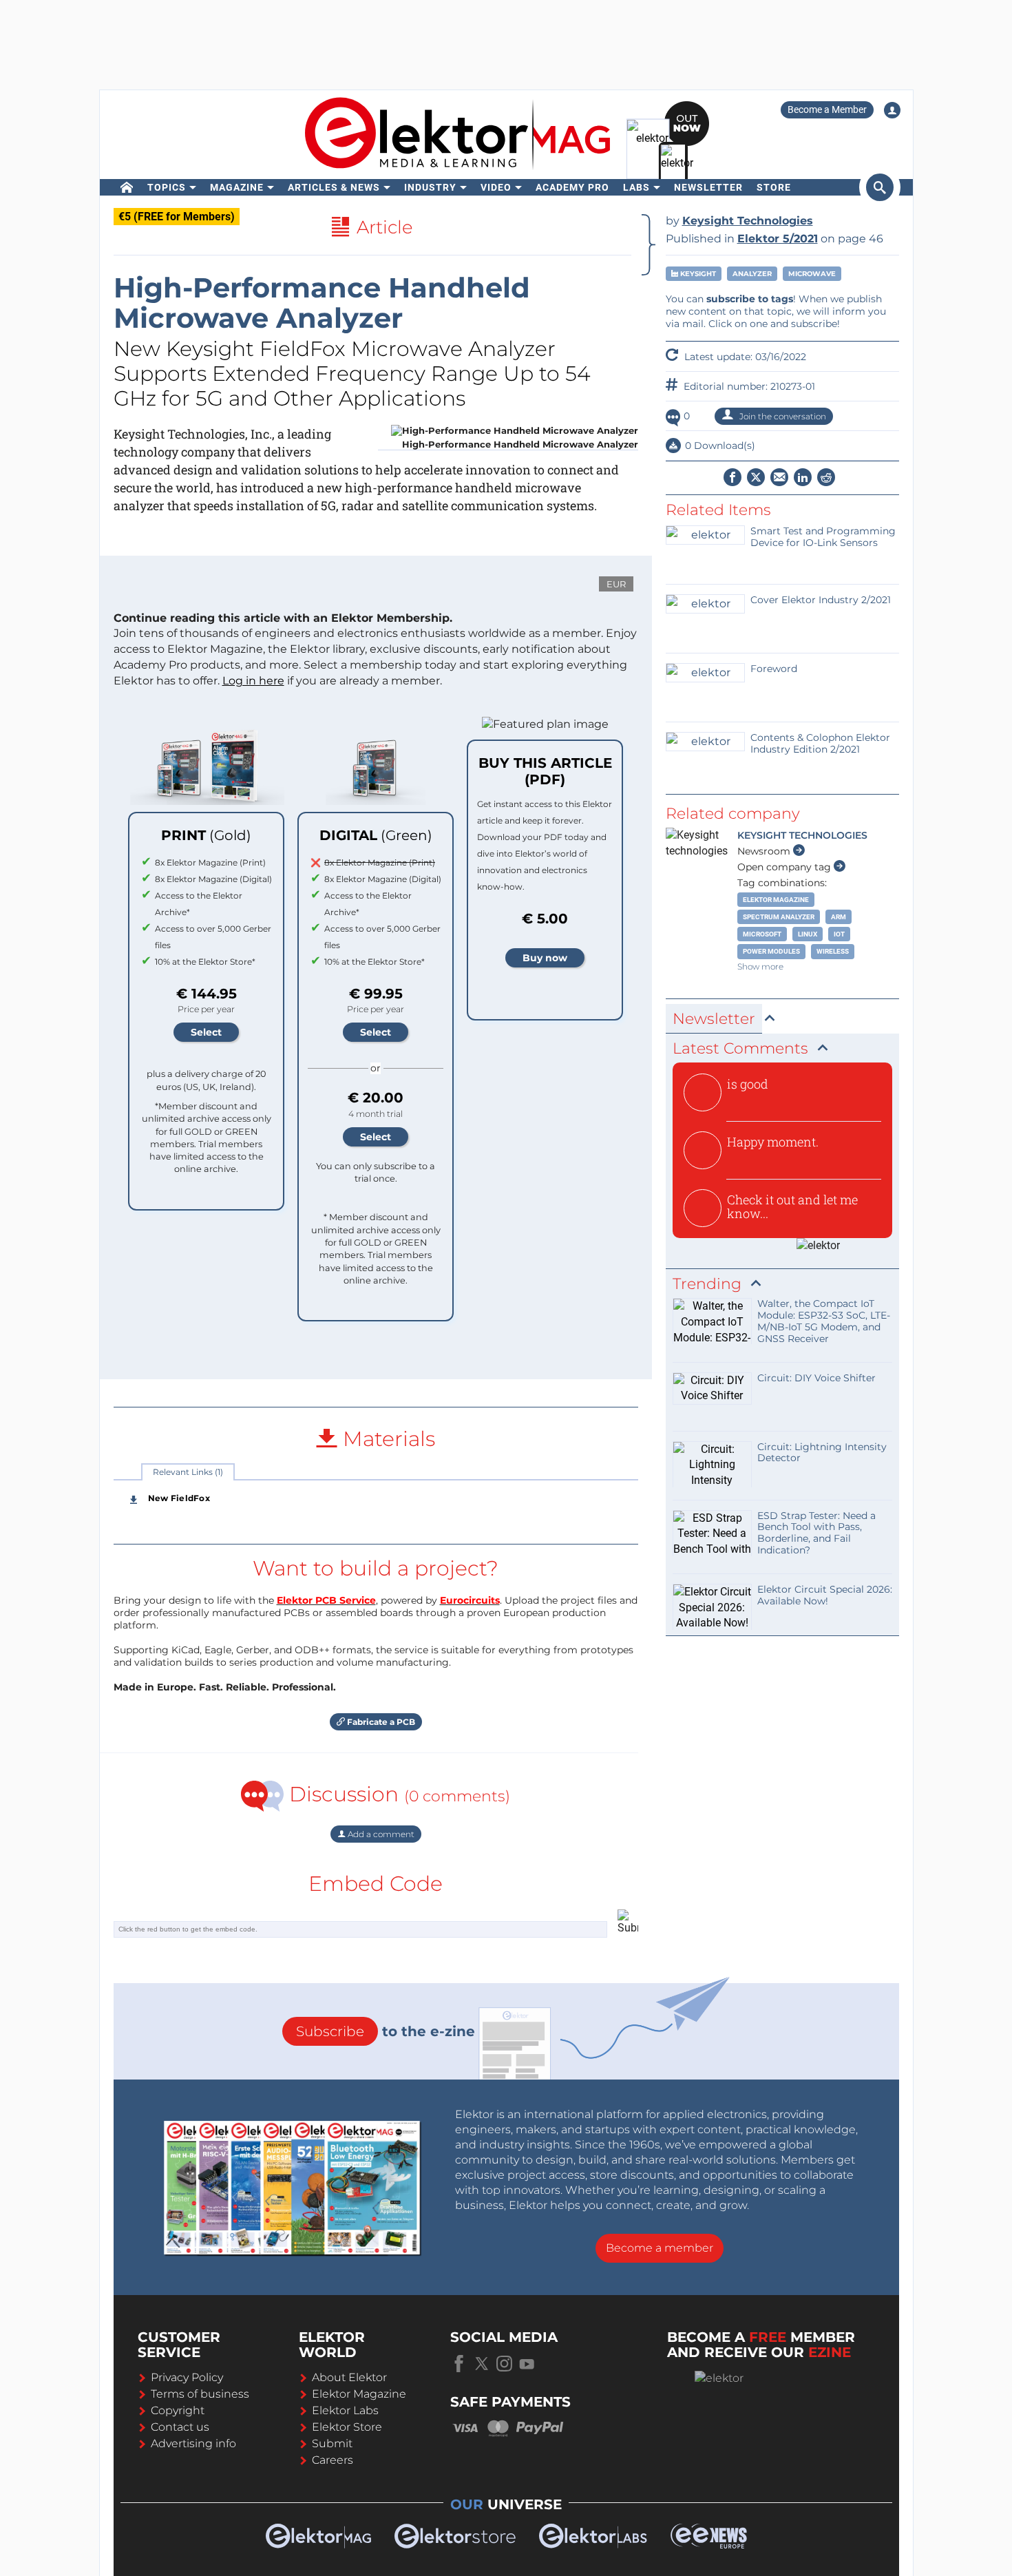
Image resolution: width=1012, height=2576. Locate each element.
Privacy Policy (187, 2377)
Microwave (812, 274)
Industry (430, 187)
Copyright (178, 2410)
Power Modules (771, 951)
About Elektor (349, 2377)
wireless (833, 951)
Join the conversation (782, 416)
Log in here (253, 681)
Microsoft (762, 934)
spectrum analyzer (779, 917)
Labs (636, 187)
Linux (808, 934)
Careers (333, 2460)
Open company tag (786, 867)
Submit (332, 2443)
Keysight (697, 274)
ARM (839, 917)
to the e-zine (386, 2031)
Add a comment (380, 1834)
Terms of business (200, 2394)
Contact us (180, 2427)
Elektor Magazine (776, 900)
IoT (839, 934)
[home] (127, 187)
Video (496, 187)
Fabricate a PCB (380, 1722)
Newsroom (765, 851)
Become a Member (827, 109)
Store (774, 187)
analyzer (752, 274)
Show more (760, 966)
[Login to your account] (892, 110)
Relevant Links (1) (188, 1472)
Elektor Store (347, 2427)
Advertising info (193, 2443)
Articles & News (334, 187)
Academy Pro (572, 187)
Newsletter (708, 187)
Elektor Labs (345, 2410)
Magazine (237, 187)
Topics (167, 187)
